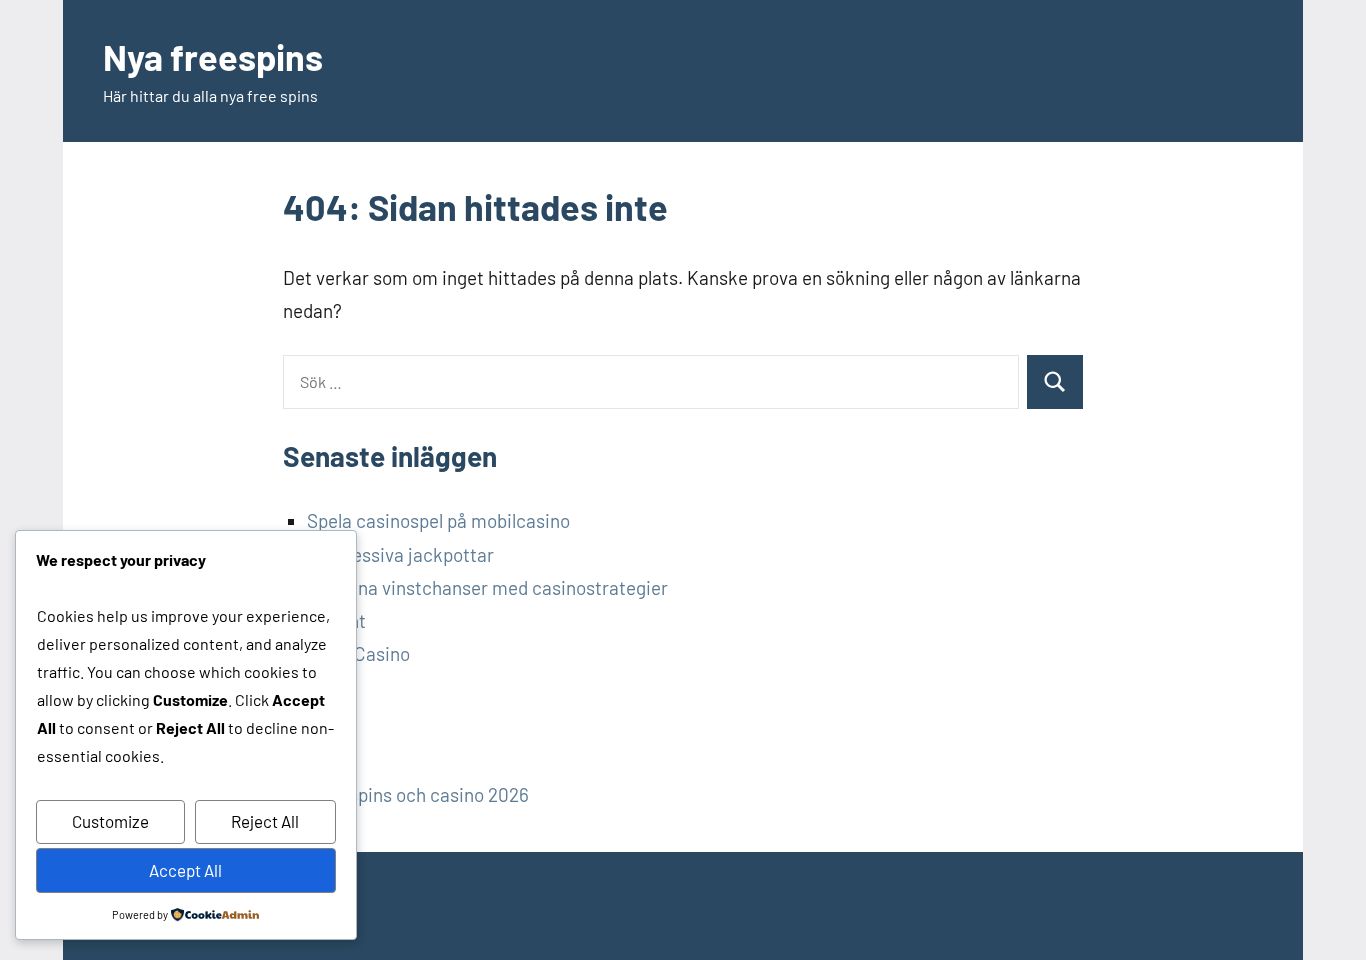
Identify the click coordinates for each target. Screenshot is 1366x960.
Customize (110, 821)
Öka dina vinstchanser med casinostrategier (487, 587)
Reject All (265, 821)
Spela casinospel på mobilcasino (438, 520)
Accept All (185, 870)
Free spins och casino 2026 (418, 794)
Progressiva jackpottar (400, 554)
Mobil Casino (358, 653)
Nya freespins (213, 56)
